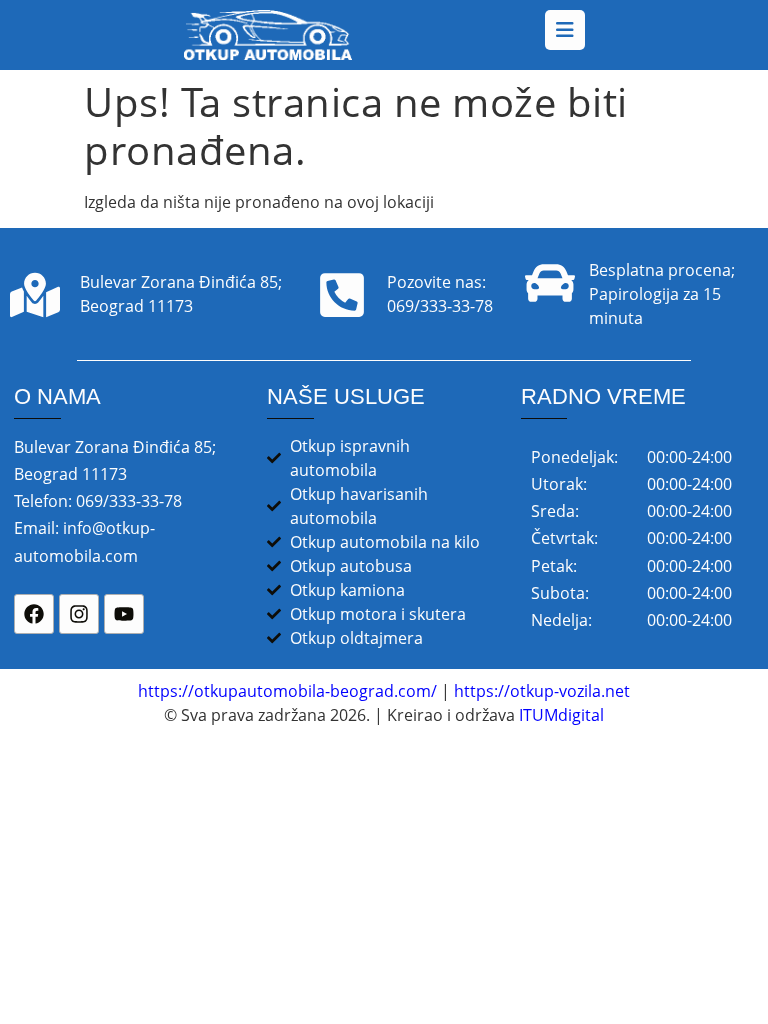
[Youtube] (124, 614)
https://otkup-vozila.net (542, 691)
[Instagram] (79, 614)
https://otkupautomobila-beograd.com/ (287, 691)
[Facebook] (34, 614)
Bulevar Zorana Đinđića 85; (181, 282)
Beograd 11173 (136, 306)
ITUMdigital (561, 715)
